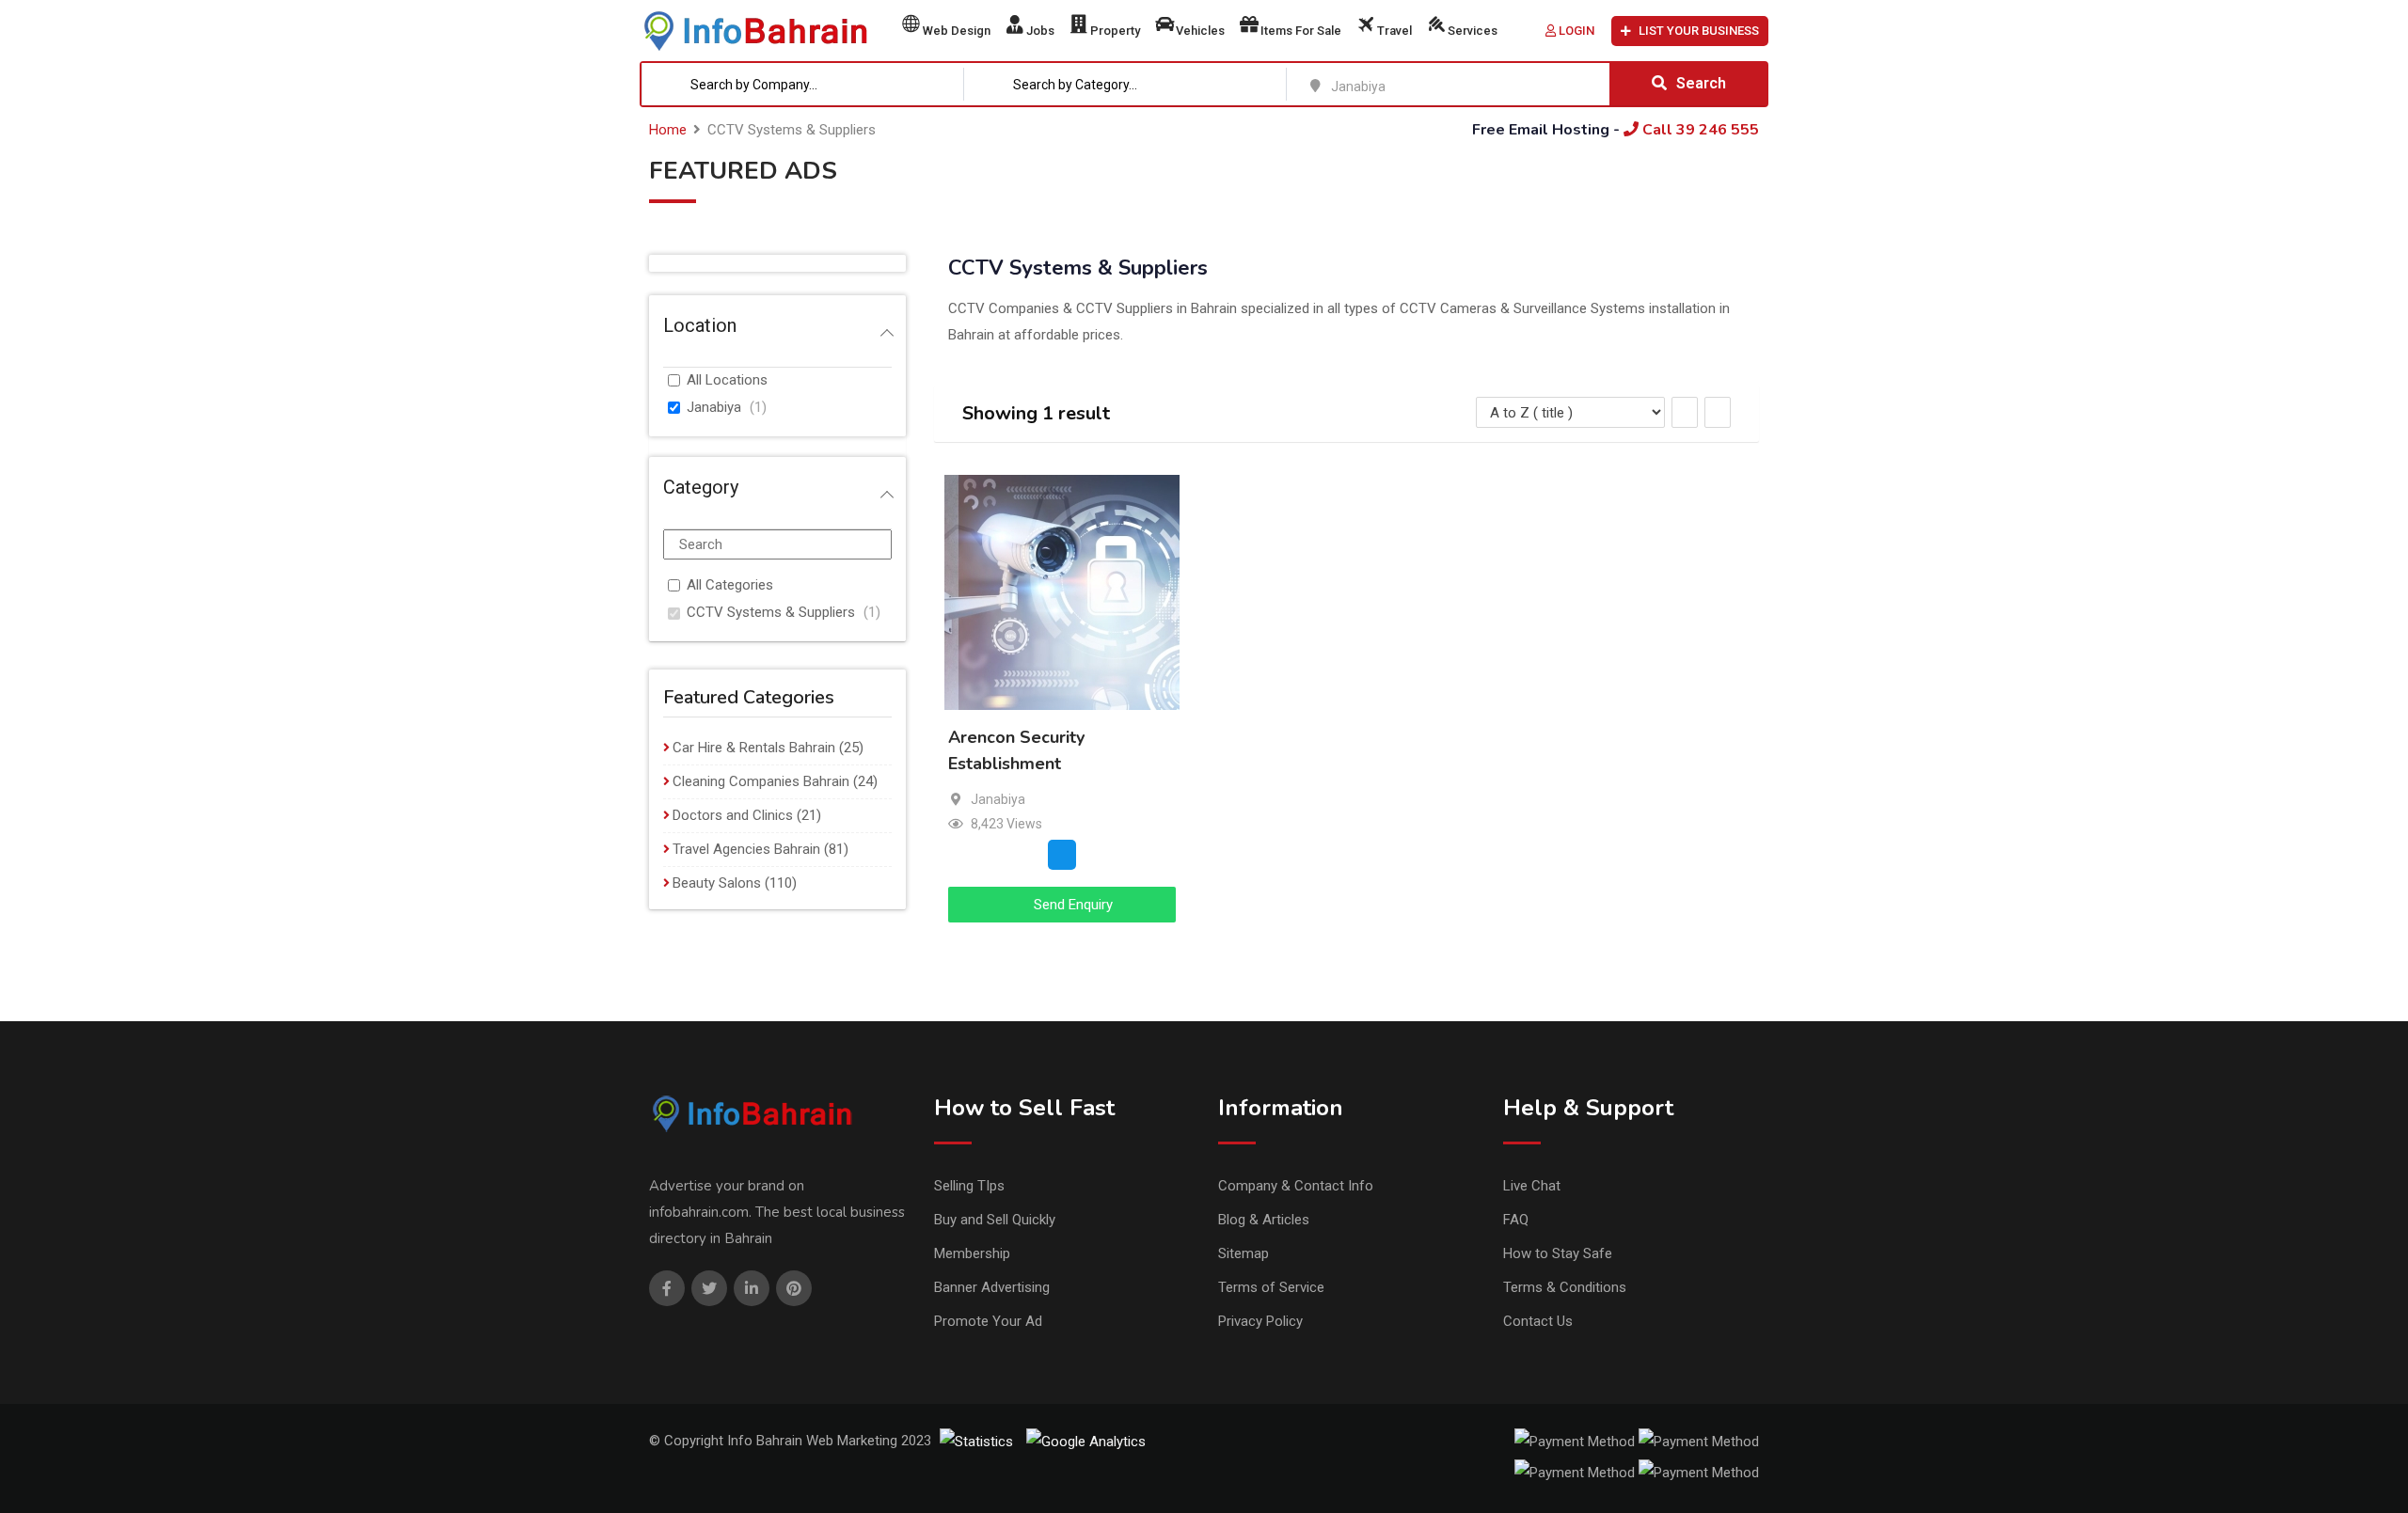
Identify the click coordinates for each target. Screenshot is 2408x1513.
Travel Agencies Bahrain (746, 849)
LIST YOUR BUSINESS (1699, 31)
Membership (972, 1253)
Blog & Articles (1264, 1220)
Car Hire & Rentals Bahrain (754, 748)
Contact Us (1538, 1321)
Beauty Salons (717, 883)
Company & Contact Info (1296, 1186)
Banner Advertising (992, 1287)
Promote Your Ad (988, 1321)
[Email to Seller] (1062, 855)
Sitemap (1244, 1253)
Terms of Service (1271, 1287)
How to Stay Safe (1558, 1253)
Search (1701, 83)
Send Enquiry (1071, 905)
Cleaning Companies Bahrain (761, 781)
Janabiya (714, 407)
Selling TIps (969, 1186)
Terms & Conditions (1565, 1287)
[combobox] (803, 84)
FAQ (1516, 1220)
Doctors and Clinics (733, 815)
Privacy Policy (1260, 1321)
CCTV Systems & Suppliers (771, 612)
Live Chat (1532, 1186)
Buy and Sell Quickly (995, 1220)
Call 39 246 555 (1699, 130)
